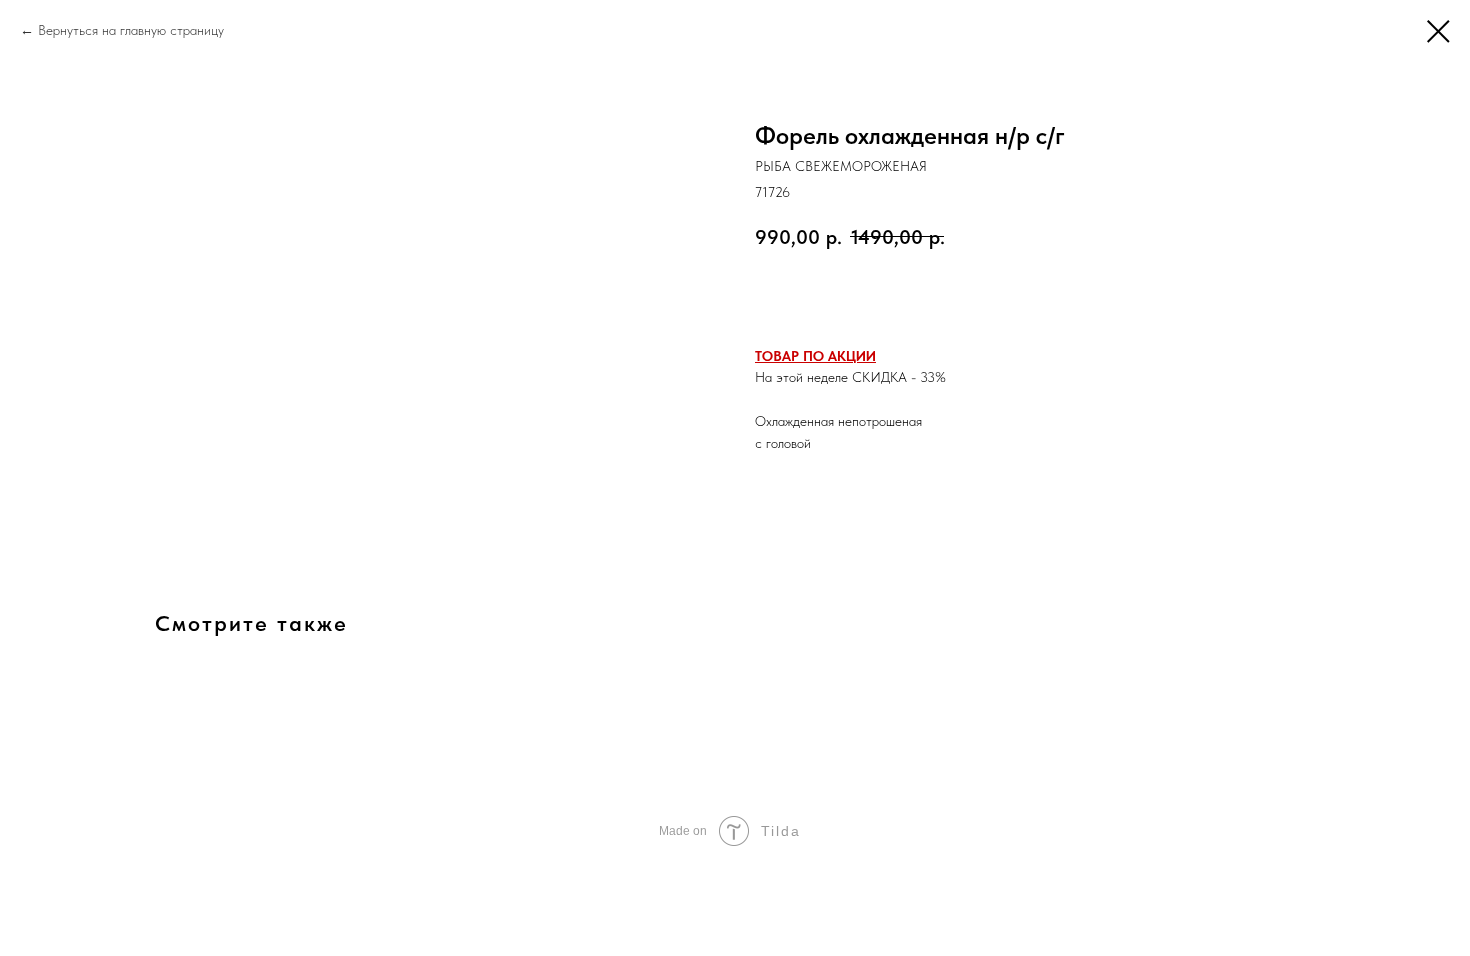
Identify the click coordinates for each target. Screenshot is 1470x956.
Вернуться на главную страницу (131, 30)
